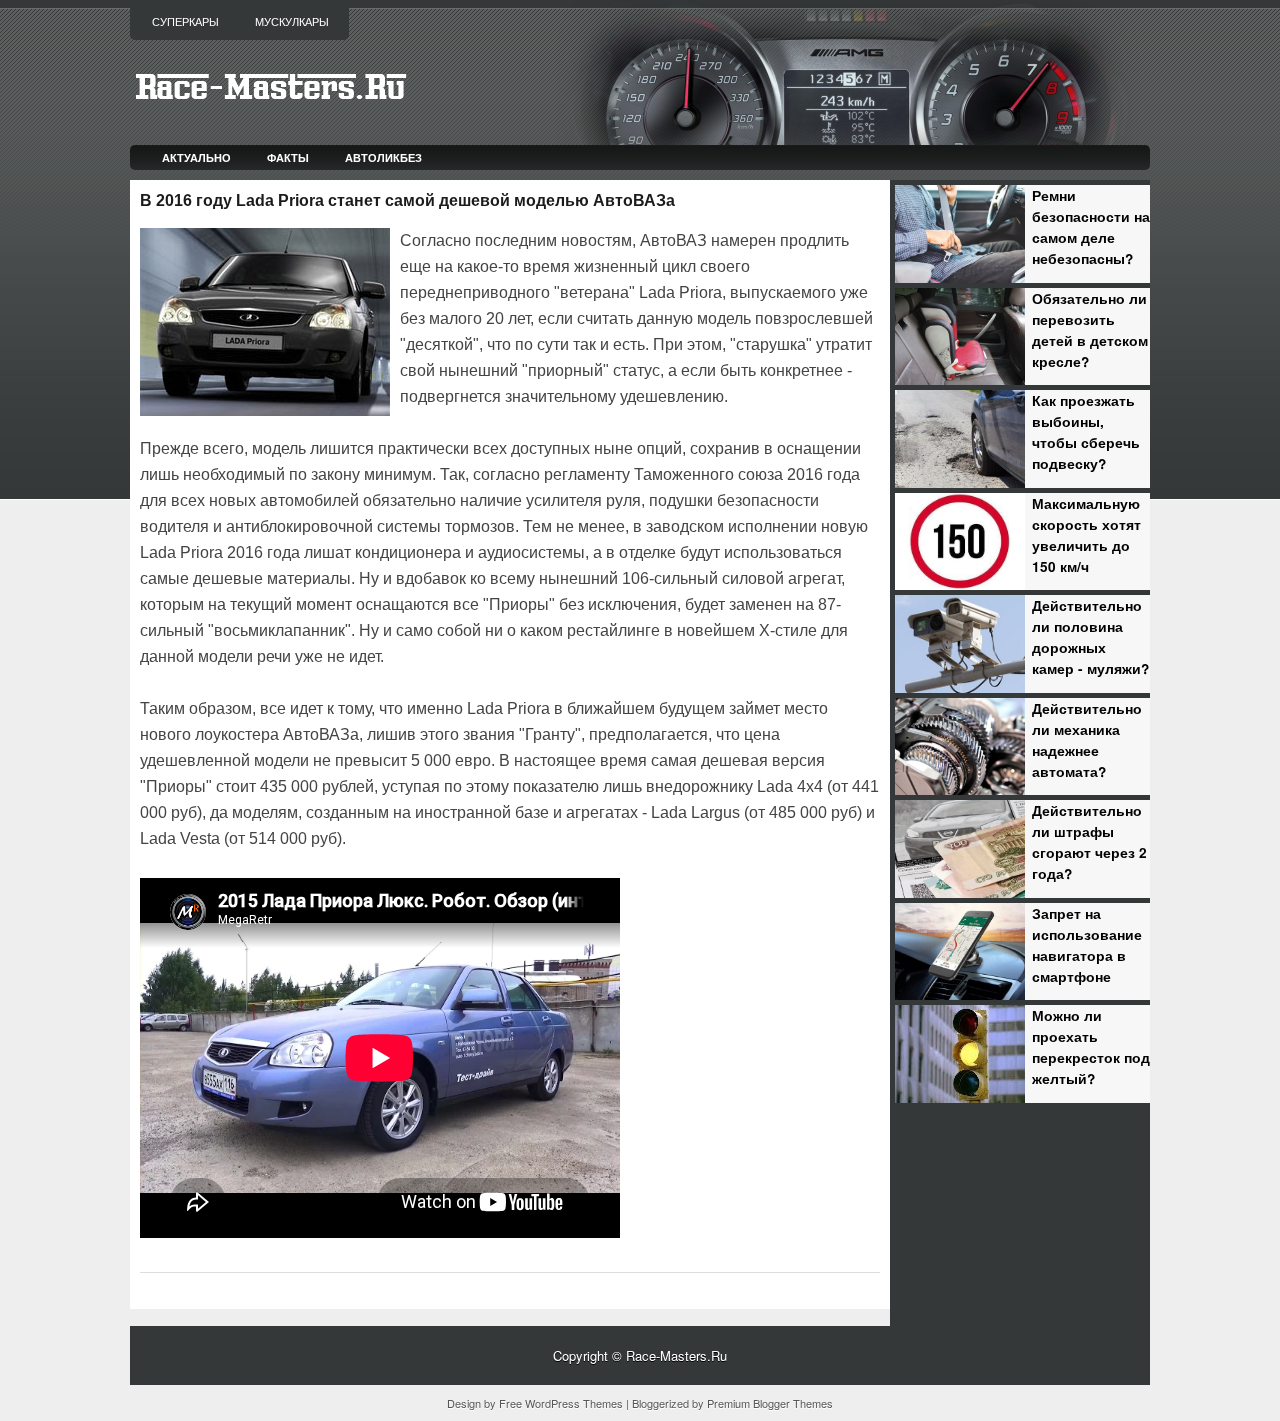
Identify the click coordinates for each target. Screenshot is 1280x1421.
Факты (288, 157)
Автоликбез (383, 157)
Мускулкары (292, 22)
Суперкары (185, 22)
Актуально (196, 157)
